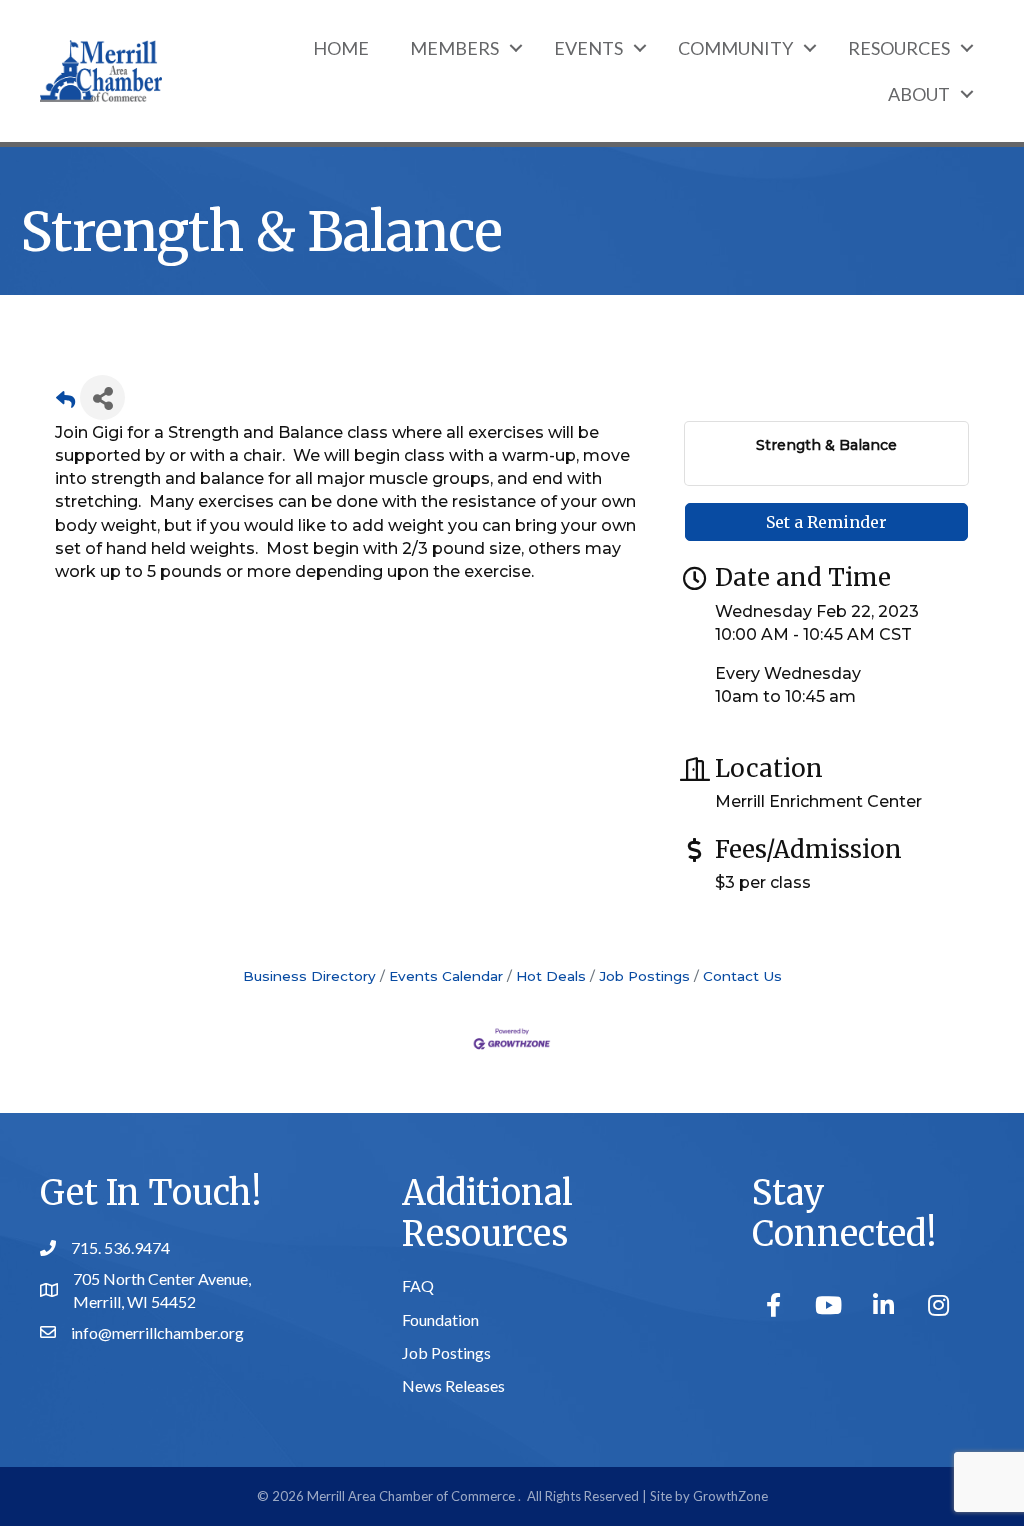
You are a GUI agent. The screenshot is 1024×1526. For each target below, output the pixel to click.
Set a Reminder (826, 522)
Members (454, 48)
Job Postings (644, 976)
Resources (899, 48)
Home (341, 48)
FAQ (418, 1285)
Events (588, 48)
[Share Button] (102, 397)
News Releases (453, 1385)
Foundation (440, 1319)
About (919, 94)
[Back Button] (65, 403)
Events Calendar (446, 976)
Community (735, 48)
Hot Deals (551, 976)
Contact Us (742, 976)
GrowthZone (730, 1496)
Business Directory (309, 976)
